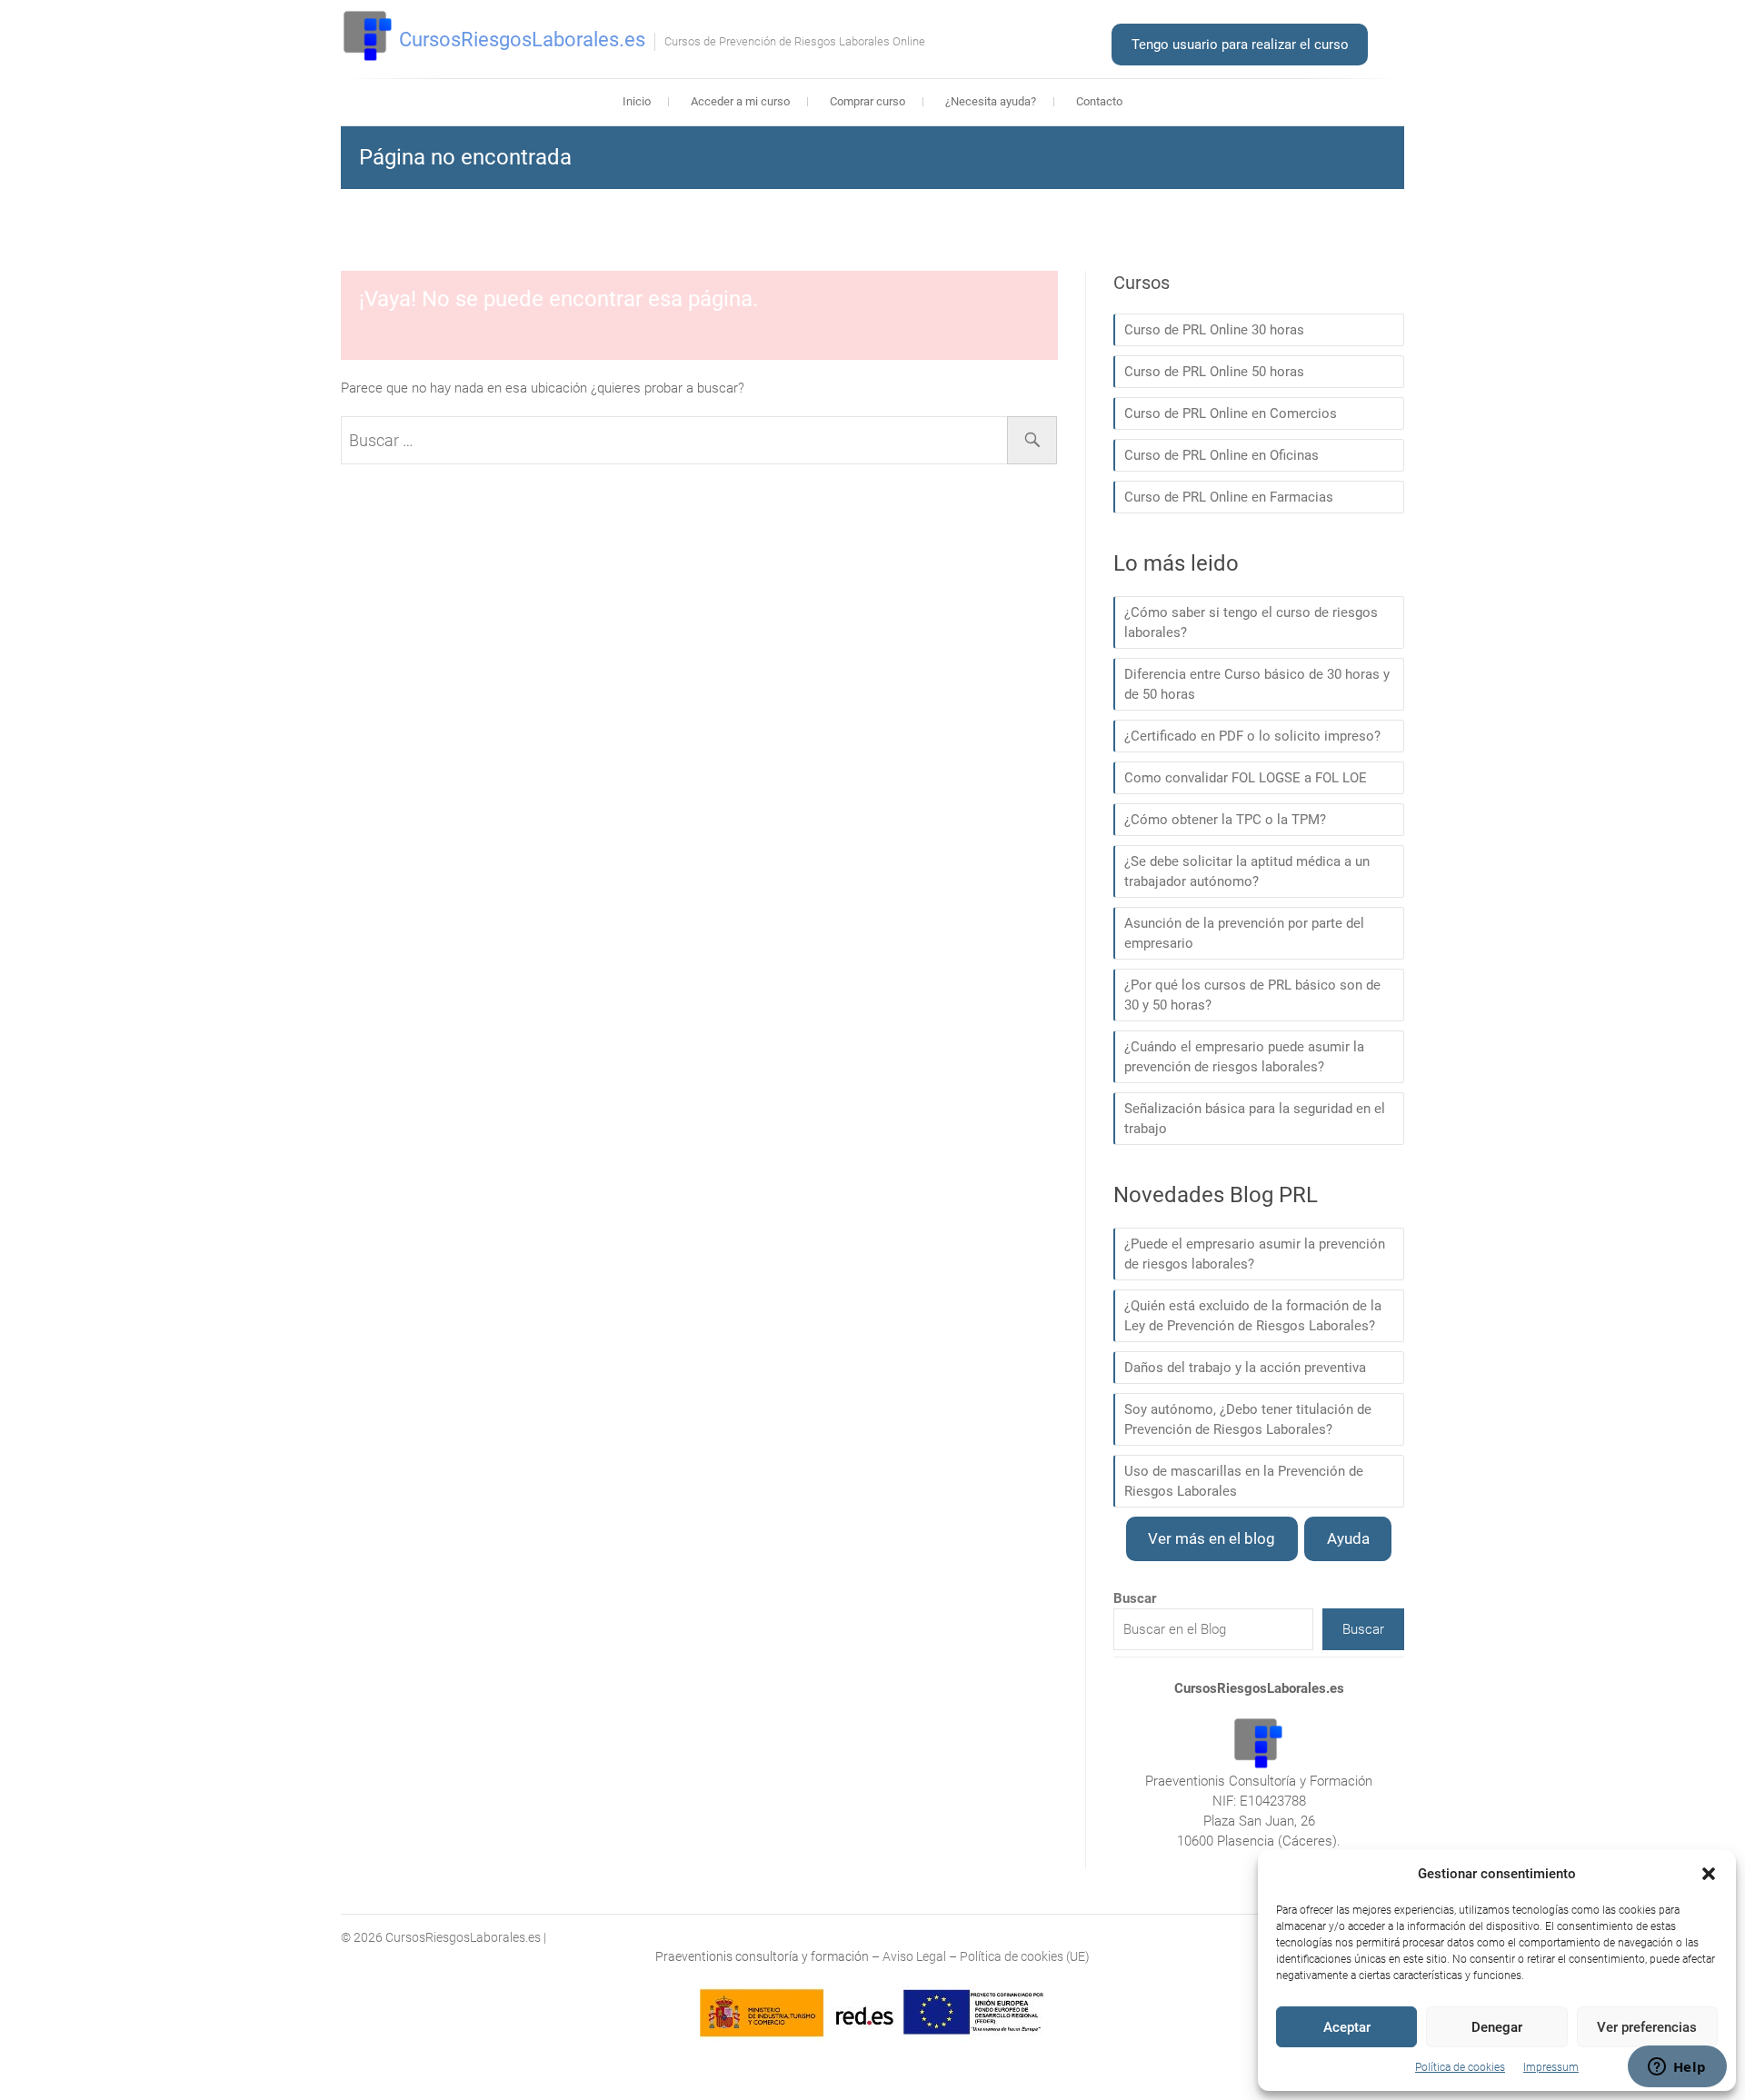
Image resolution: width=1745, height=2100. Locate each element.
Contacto (1099, 101)
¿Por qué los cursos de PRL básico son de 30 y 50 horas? (1252, 995)
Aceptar (1347, 2027)
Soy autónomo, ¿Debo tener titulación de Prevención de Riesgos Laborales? (1248, 1419)
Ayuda (1348, 1538)
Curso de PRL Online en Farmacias (1229, 497)
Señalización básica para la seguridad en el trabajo (1255, 1119)
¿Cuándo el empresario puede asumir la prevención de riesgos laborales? (1244, 1057)
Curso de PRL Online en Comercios (1231, 413)
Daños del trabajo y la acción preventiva (1245, 1368)
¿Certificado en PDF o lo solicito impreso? (1252, 736)
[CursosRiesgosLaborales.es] (368, 36)
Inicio (637, 101)
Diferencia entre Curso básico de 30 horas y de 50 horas (1257, 684)
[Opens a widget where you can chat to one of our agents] (1677, 2068)
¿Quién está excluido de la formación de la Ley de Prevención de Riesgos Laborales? (1253, 1316)
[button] (1709, 1874)
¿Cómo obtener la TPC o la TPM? (1225, 820)
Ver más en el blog (1212, 1538)
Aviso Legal (914, 1956)
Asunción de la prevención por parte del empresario (1244, 933)
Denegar (1497, 2027)
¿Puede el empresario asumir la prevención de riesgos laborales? (1255, 1254)
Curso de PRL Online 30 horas (1214, 330)
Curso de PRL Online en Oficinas (1221, 455)
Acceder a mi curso (740, 101)
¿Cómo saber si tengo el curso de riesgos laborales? (1251, 622)
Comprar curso (868, 101)
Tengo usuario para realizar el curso (1240, 45)
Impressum (1551, 2067)
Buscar (1363, 1629)
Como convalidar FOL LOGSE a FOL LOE (1246, 778)
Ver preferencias (1647, 2027)
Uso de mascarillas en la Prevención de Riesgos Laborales (1244, 1481)
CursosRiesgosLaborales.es (522, 40)
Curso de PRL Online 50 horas (1214, 372)
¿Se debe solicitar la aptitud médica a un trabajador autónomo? (1247, 871)
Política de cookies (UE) (1025, 1956)
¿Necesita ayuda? (991, 101)
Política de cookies (1460, 2067)
